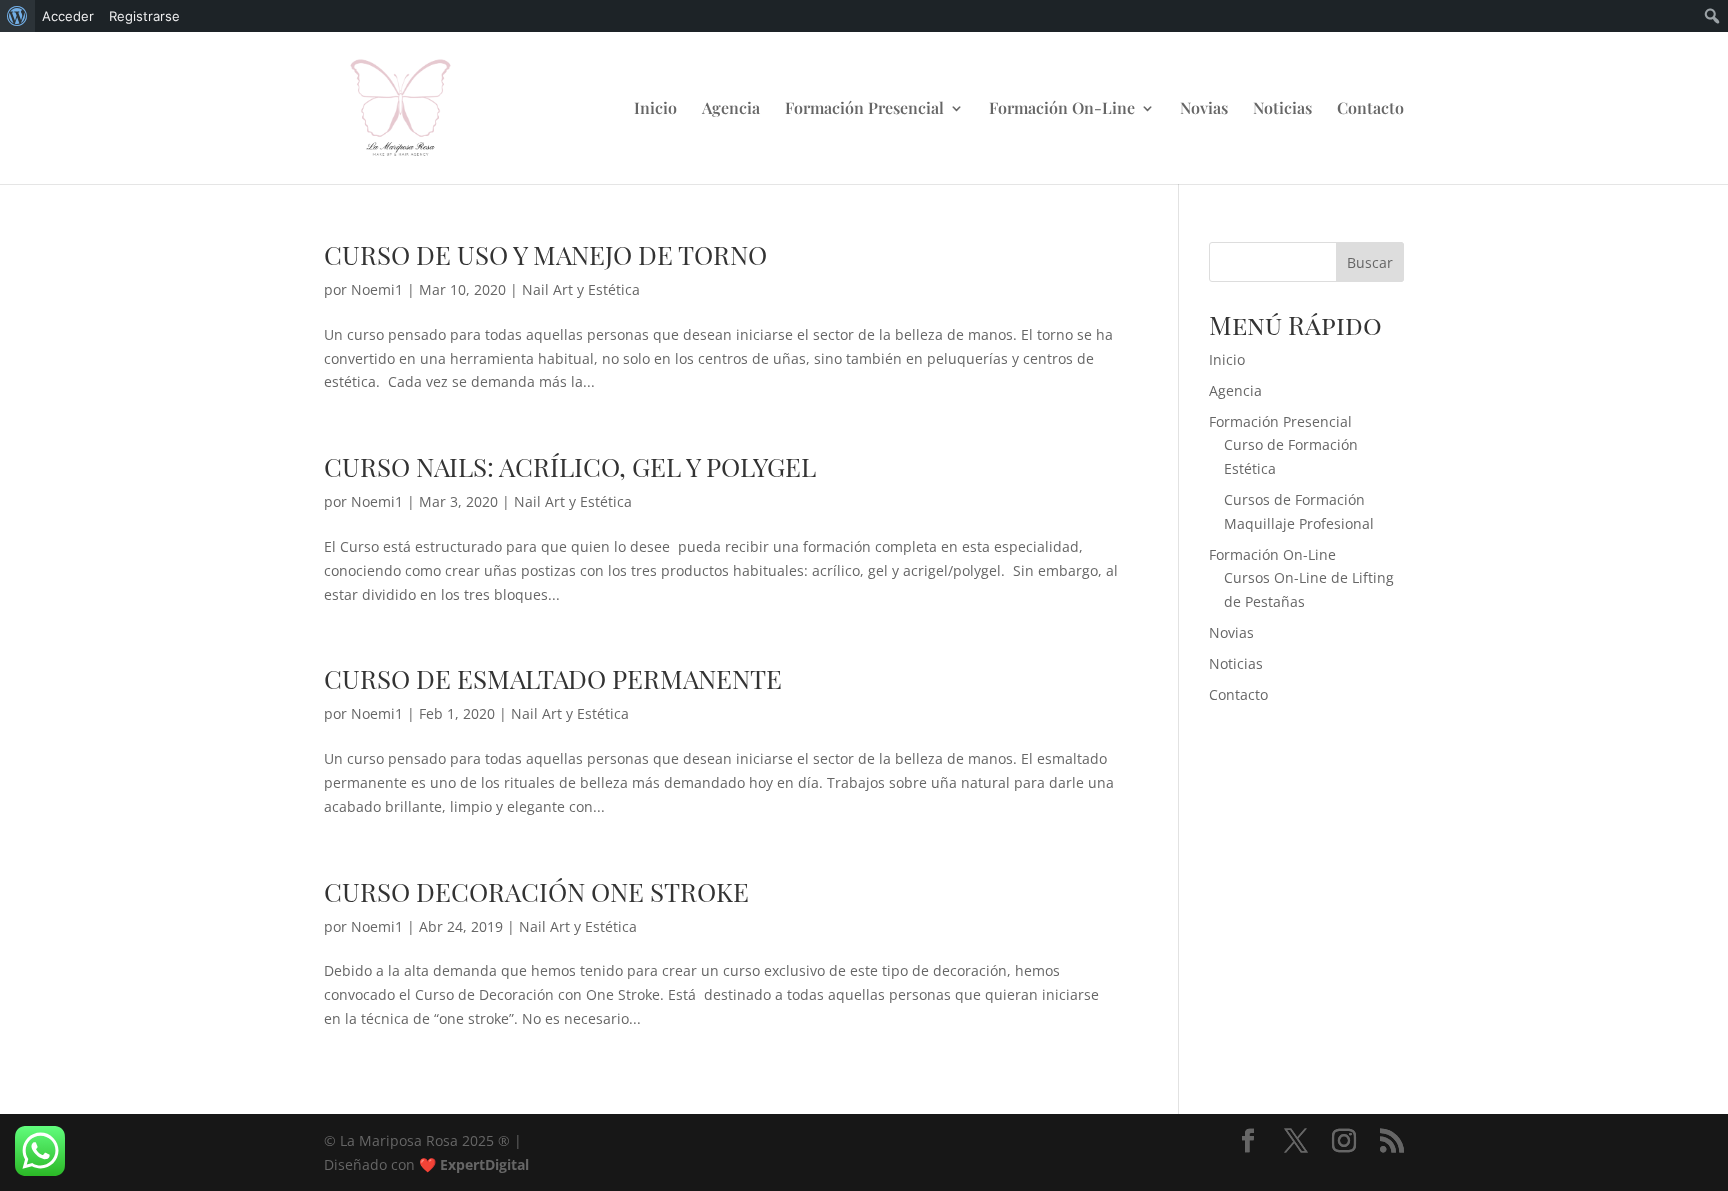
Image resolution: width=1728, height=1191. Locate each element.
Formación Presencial (864, 109)
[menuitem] (17, 16)
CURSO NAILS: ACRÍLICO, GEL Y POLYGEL (570, 466)
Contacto (1370, 109)
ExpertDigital (484, 1164)
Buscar (1370, 262)
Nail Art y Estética (581, 289)
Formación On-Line (1062, 109)
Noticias (1282, 109)
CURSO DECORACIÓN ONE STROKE (536, 891)
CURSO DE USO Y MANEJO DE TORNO (545, 254)
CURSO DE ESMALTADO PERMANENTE (553, 678)
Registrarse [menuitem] (144, 16)
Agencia (731, 109)
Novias (1204, 109)
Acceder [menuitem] (68, 16)
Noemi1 (377, 289)
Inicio (655, 109)
